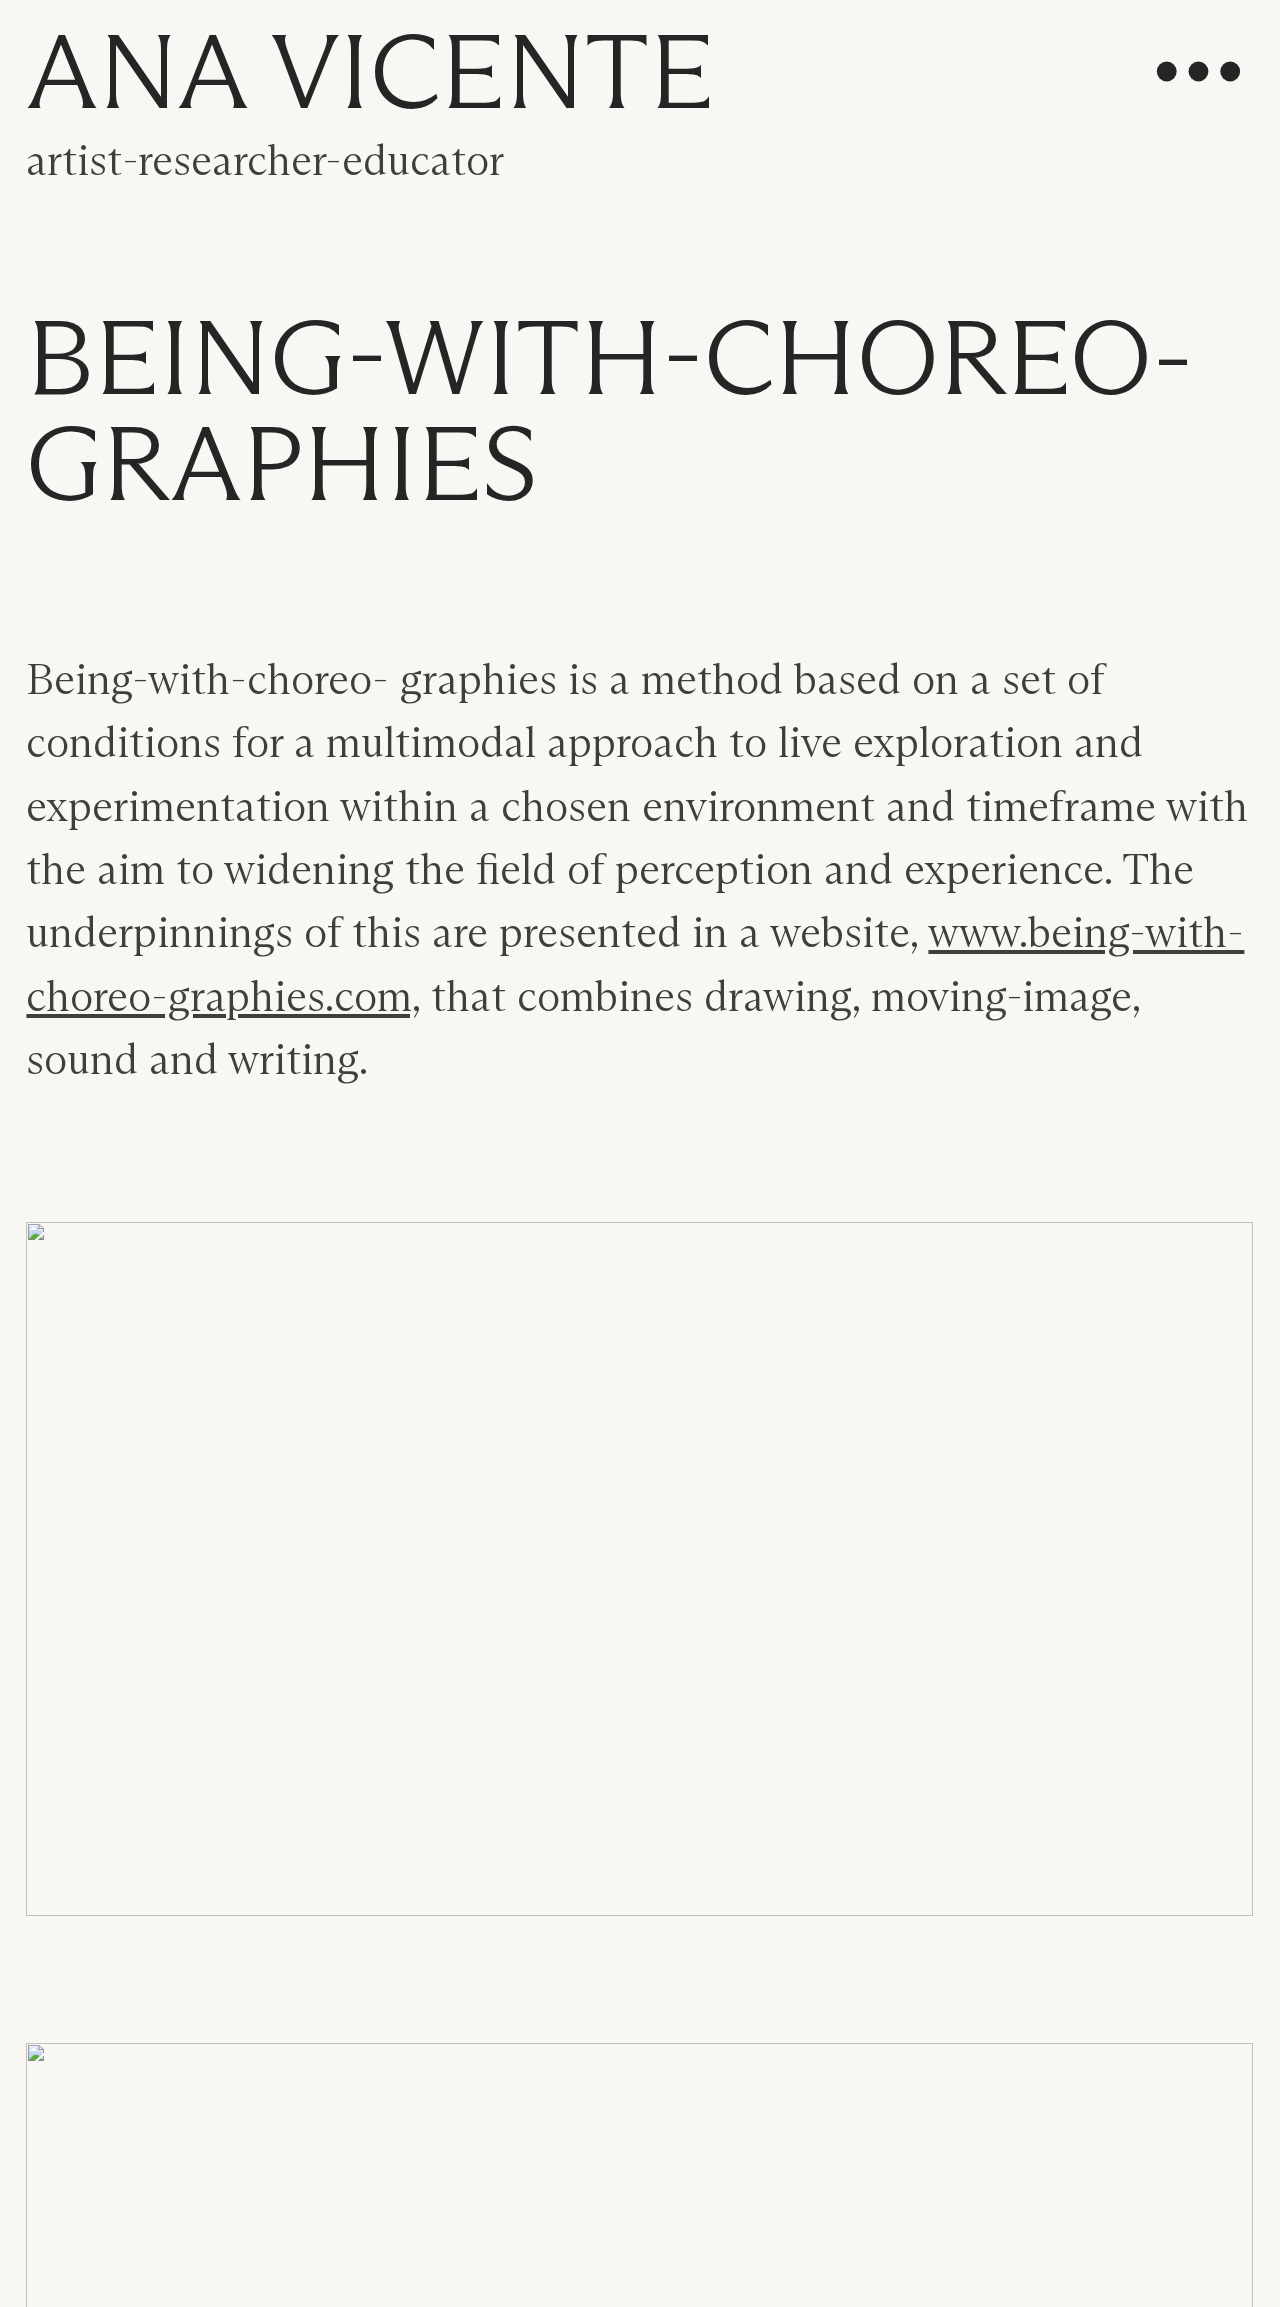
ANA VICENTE (370, 78)
